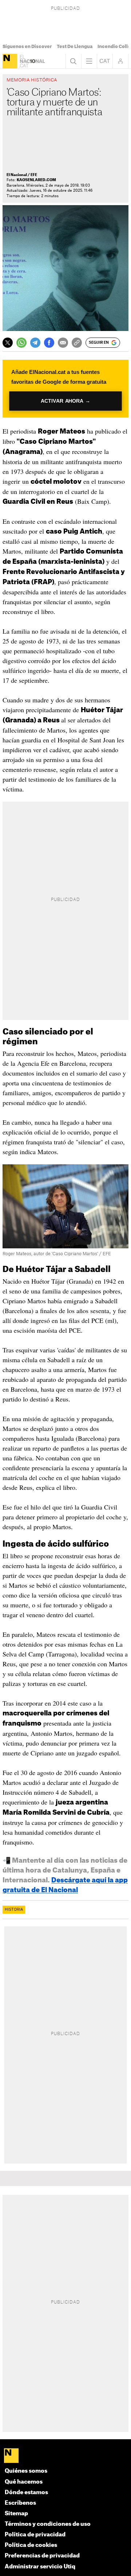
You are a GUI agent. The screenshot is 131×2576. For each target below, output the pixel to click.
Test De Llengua (75, 47)
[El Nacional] (10, 61)
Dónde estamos (26, 2493)
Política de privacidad (35, 2535)
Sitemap (16, 2514)
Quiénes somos (26, 2471)
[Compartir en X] (8, 343)
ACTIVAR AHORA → (65, 401)
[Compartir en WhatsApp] (21, 343)
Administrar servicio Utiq (40, 2567)
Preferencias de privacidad (42, 2556)
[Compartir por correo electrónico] (63, 343)
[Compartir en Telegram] (35, 343)
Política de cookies (31, 2545)
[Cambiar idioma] (105, 61)
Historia (14, 1910)
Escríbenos (20, 2503)
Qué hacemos (24, 2482)
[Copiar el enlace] (77, 343)
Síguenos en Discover (27, 47)
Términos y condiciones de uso (48, 2524)
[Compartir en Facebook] (49, 343)
